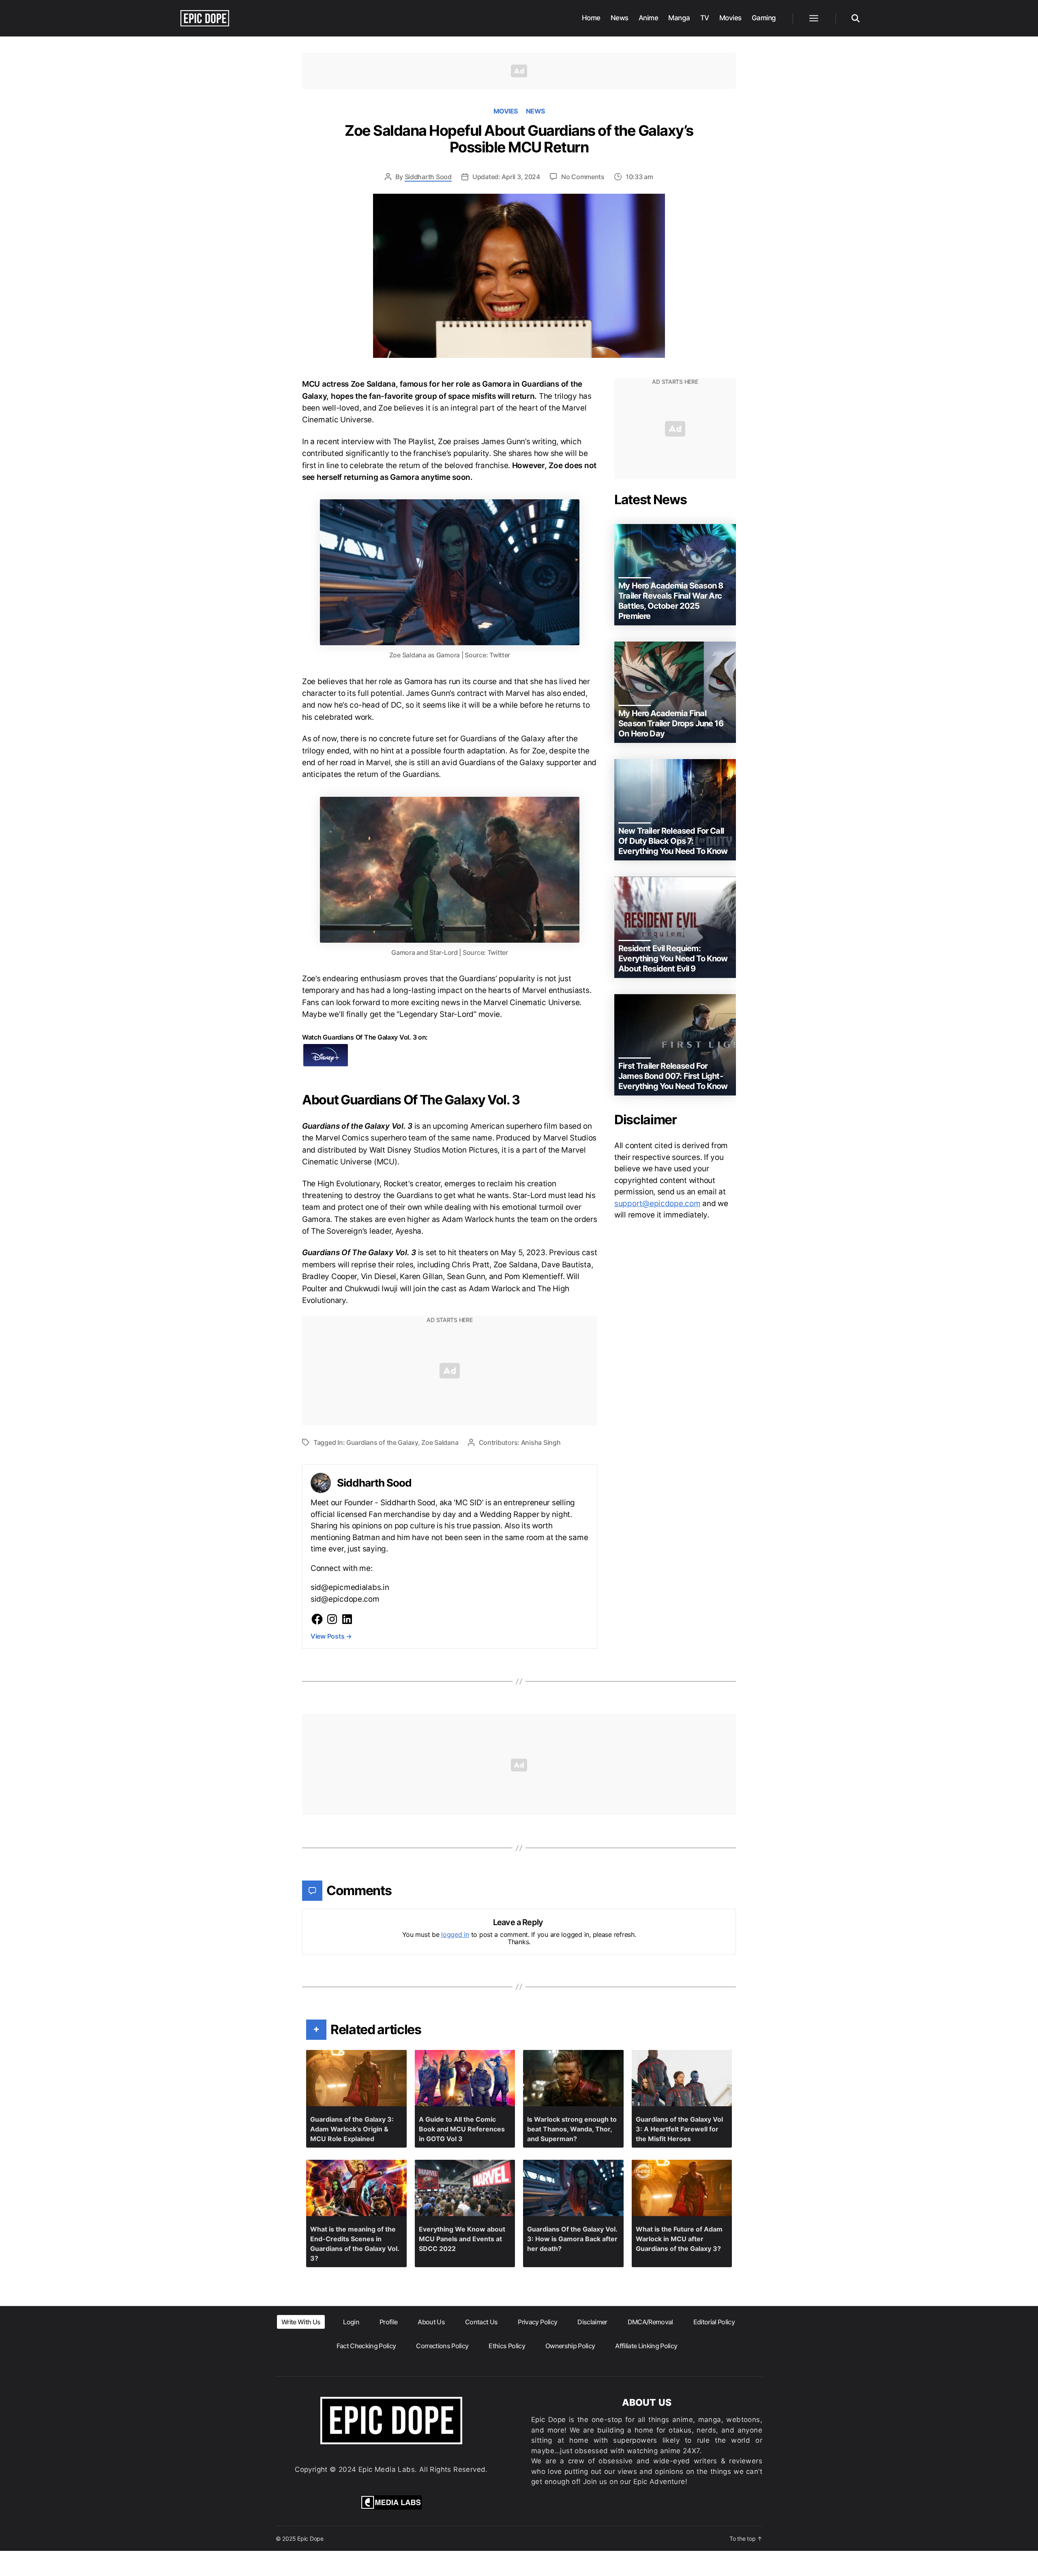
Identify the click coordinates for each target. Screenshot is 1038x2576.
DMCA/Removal (650, 2322)
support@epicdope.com (657, 1203)
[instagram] (332, 1619)
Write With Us (301, 2322)
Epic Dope (310, 2539)
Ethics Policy (507, 2346)
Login (351, 2322)
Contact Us (481, 2322)
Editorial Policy (714, 2322)
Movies (730, 18)
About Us (431, 2322)
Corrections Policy (442, 2346)
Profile (388, 2322)
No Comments (583, 177)
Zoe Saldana (440, 1442)
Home (591, 18)
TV (705, 18)
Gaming (764, 18)
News (620, 18)
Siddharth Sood (428, 177)
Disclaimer (592, 2322)
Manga (679, 18)
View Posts (331, 1636)
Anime (649, 18)
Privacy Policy (537, 2322)
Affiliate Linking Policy (646, 2346)
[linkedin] (347, 1619)
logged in (455, 1934)
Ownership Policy (570, 2346)
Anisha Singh (541, 1442)
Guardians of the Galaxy (382, 1442)
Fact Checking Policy (366, 2346)
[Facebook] (317, 1619)
